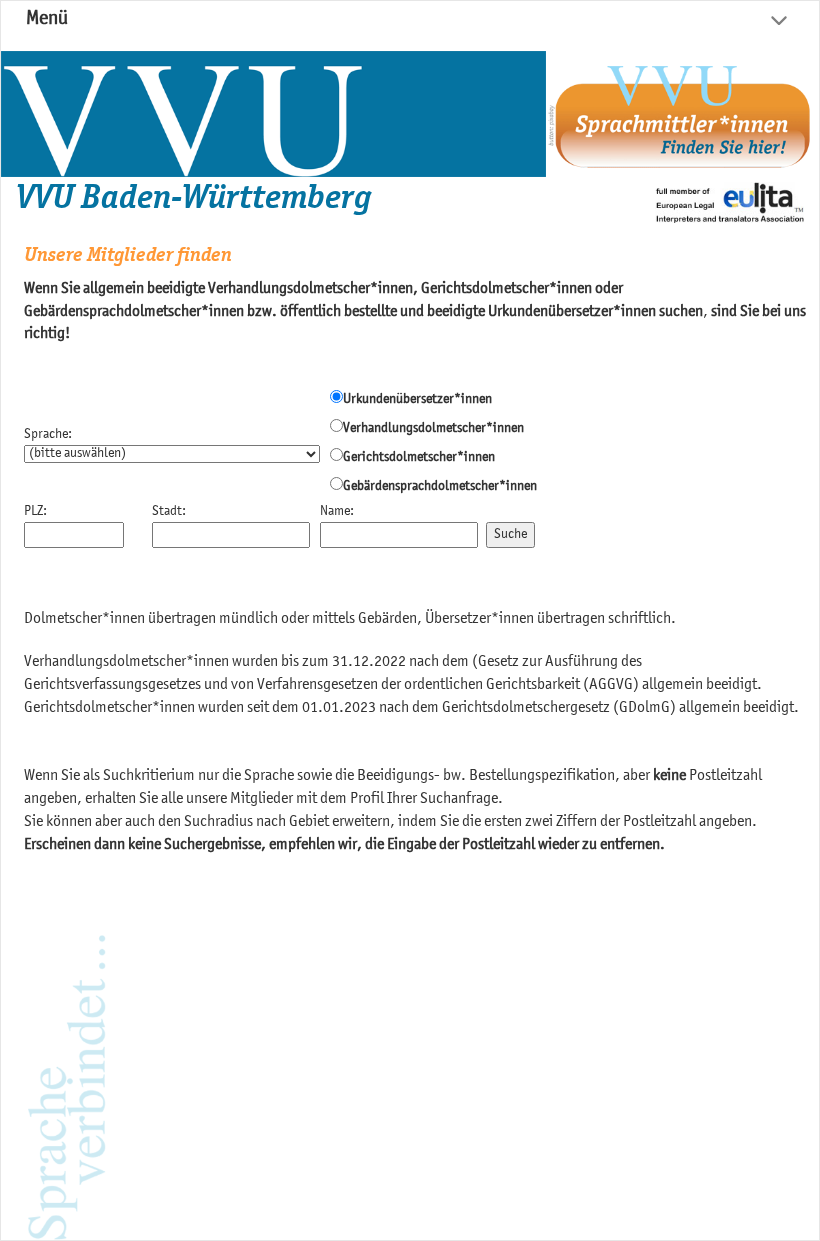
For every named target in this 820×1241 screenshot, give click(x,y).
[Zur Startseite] (273, 114)
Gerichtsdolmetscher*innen (419, 458)
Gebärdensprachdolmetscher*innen (440, 487)
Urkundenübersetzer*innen (417, 400)
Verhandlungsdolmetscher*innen (433, 429)
